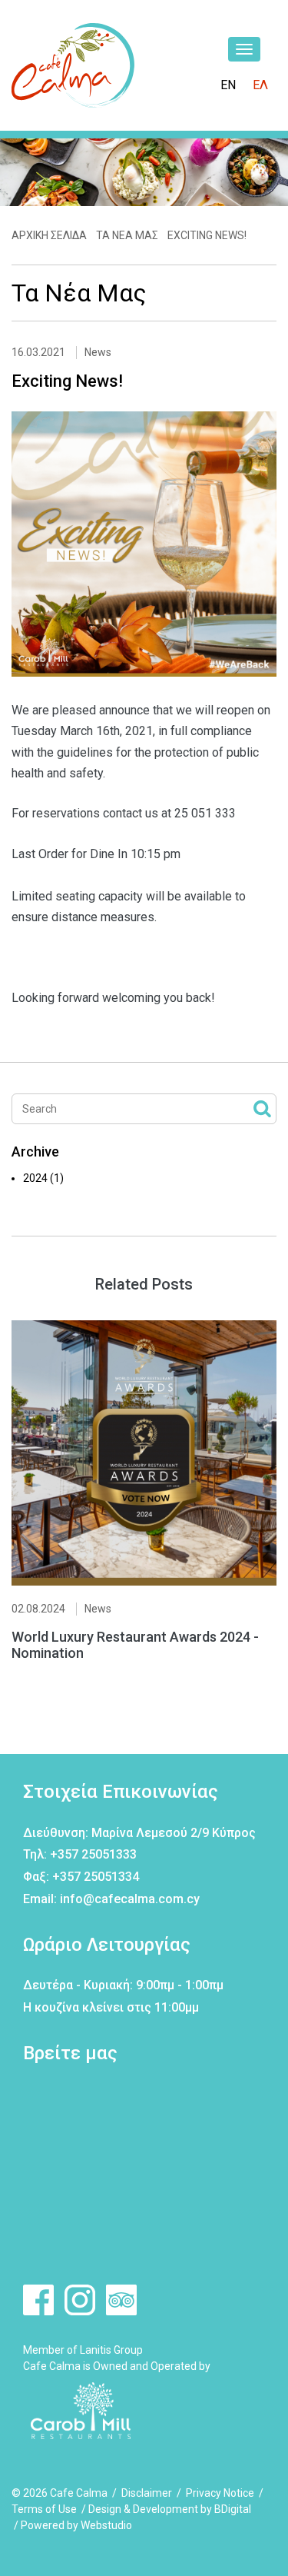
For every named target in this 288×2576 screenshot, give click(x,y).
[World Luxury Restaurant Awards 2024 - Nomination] (144, 1453)
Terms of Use (44, 2509)
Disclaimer (147, 2493)
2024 (43, 1178)
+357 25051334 (96, 1877)
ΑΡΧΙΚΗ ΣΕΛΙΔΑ (49, 235)
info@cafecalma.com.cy (130, 1899)
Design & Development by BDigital (170, 2509)
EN (228, 85)
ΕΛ (260, 85)
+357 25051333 (93, 1854)
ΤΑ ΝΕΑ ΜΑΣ (127, 235)
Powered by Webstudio (76, 2525)
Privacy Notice (220, 2493)
